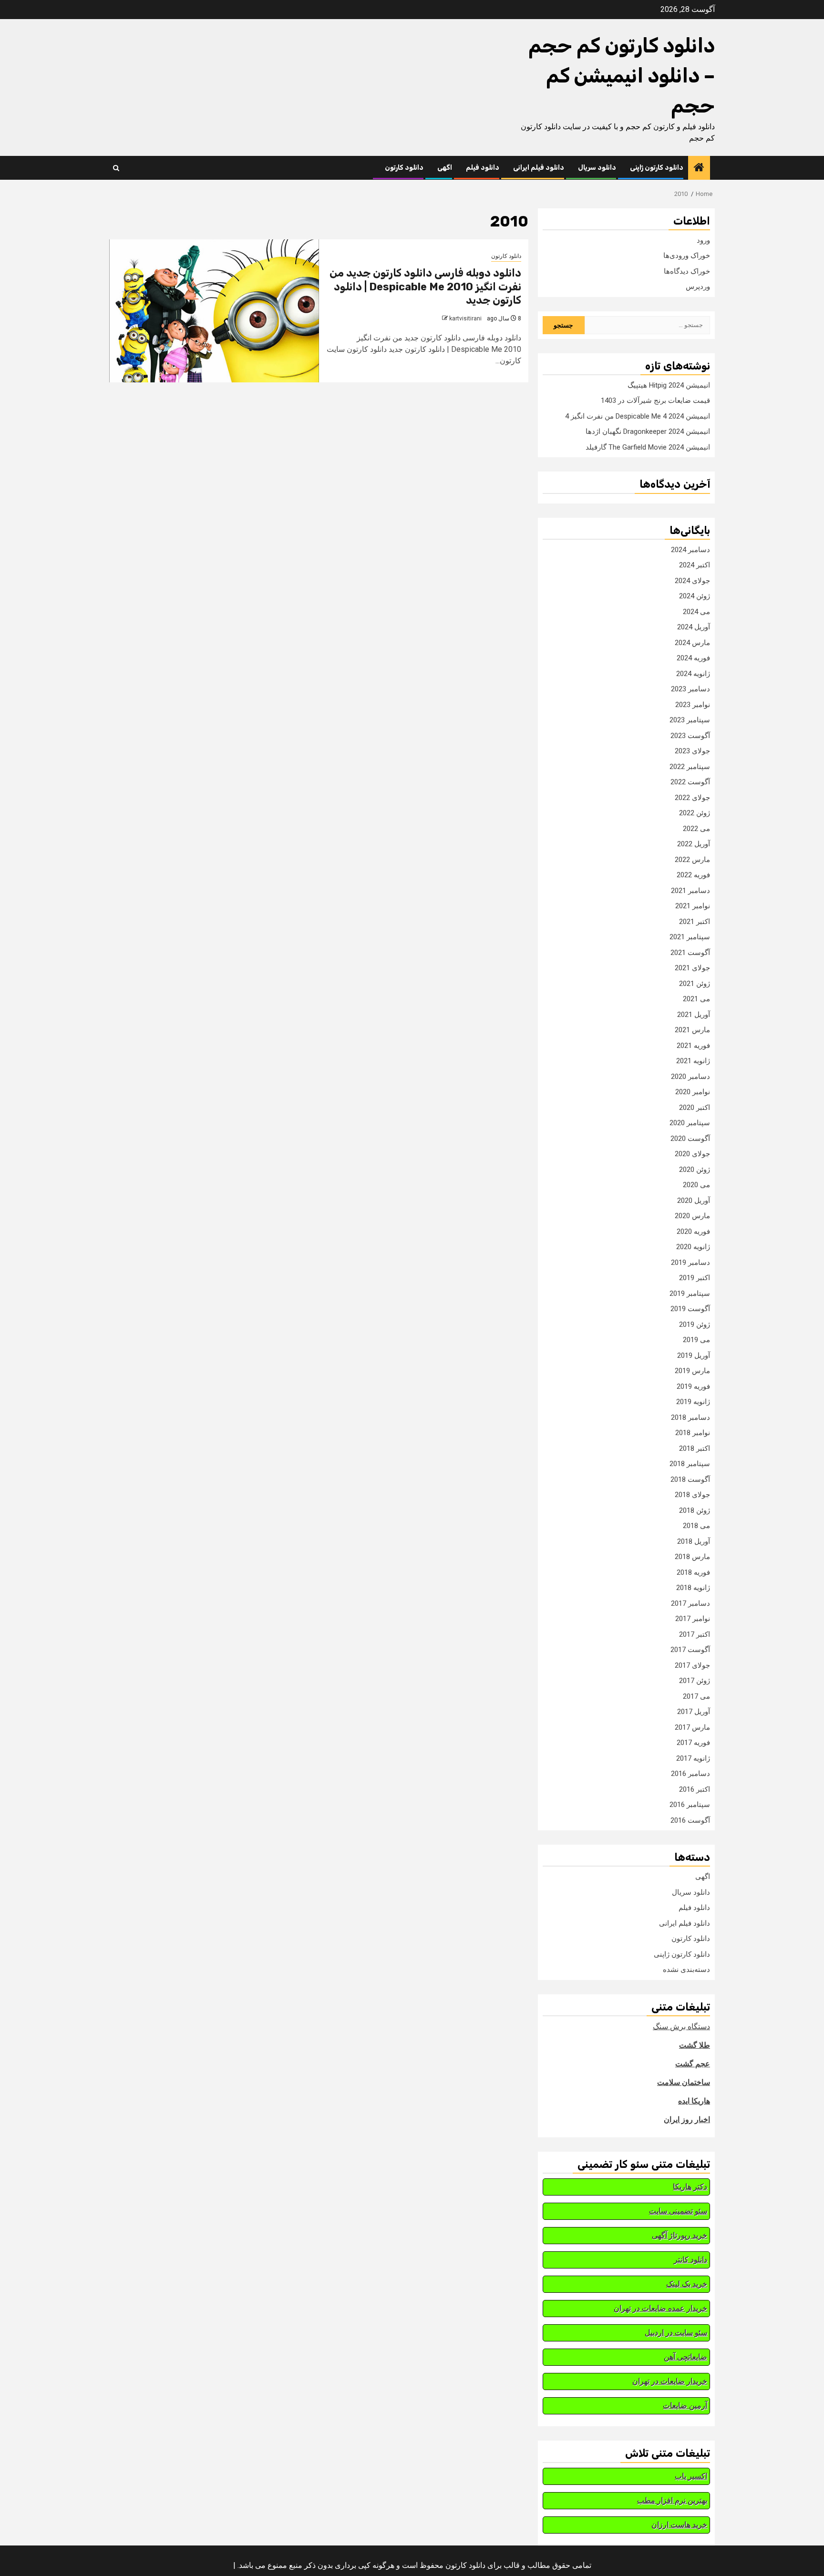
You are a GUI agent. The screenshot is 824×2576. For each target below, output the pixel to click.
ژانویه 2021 (693, 1061)
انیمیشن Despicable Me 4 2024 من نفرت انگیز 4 (638, 416)
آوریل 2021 (694, 1015)
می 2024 (696, 612)
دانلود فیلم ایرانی (539, 168)
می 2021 (696, 999)
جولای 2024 (692, 581)
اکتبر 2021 (695, 922)
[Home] (699, 168)
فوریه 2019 (693, 1386)
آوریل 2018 (694, 1541)
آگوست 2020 (690, 1139)
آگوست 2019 (690, 1309)
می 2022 (696, 829)
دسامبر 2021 (690, 891)
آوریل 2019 (694, 1355)
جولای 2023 (692, 751)
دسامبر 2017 (690, 1603)
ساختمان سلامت (684, 2082)
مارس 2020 (692, 1216)
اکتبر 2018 (695, 1448)
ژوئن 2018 (695, 1510)
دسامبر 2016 (690, 1774)
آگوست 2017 (690, 1650)
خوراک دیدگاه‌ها (687, 271)
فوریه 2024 (693, 658)
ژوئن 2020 (695, 1170)
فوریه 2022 (693, 875)
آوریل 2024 (694, 627)
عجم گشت (693, 2064)
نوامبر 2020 (693, 1092)
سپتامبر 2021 (690, 937)
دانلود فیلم (483, 168)
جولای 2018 (692, 1495)
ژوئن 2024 (695, 596)
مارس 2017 (692, 1727)
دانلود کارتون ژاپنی (657, 168)
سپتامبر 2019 (690, 1293)
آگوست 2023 (690, 736)
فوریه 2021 (693, 1046)
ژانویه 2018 (693, 1588)
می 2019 (696, 1340)
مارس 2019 (692, 1371)
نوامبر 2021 (693, 906)
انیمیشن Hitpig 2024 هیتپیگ (669, 385)
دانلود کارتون (404, 168)
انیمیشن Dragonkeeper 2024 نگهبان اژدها (648, 431)
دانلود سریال (597, 168)
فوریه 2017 (693, 1743)
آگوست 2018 (690, 1479)
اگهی (445, 168)
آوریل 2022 (694, 844)
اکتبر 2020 (695, 1108)
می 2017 (696, 1696)
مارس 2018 (692, 1557)
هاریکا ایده (694, 2101)
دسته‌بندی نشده (686, 1970)
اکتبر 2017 (695, 1634)
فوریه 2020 (693, 1232)
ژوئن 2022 (695, 813)
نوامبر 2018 (693, 1433)
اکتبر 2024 (695, 565)
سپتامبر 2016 (690, 1805)
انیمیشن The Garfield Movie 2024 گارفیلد (648, 447)
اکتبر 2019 (695, 1278)
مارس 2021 (692, 1030)
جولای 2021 (692, 968)
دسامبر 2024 (690, 550)
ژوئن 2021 (695, 984)
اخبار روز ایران (687, 2119)
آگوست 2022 (690, 782)
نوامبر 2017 (693, 1619)
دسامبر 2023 (690, 689)
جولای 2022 (692, 798)
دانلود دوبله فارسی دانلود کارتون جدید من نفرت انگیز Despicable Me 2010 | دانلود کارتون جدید (425, 287)
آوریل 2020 (694, 1201)
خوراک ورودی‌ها (687, 256)
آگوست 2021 (690, 953)
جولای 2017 (692, 1665)
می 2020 (696, 1185)
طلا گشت (695, 2045)
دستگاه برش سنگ (681, 2027)
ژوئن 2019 (695, 1324)
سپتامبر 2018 (690, 1464)
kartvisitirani (465, 318)
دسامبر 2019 (690, 1262)
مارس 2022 (692, 860)
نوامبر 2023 (693, 705)
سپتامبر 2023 (690, 720)
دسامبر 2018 (690, 1417)
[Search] (116, 168)
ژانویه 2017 (693, 1758)
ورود (703, 240)
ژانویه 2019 (693, 1402)
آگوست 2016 (690, 1820)
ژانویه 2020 (693, 1247)
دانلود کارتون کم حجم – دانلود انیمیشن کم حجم (622, 76)
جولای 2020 (692, 1154)
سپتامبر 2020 (690, 1123)
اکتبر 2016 (695, 1789)
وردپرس (698, 287)
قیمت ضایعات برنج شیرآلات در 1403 (655, 400)
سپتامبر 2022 (690, 767)
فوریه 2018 (693, 1572)
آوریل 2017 (694, 1712)
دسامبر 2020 (690, 1077)
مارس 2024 (692, 643)
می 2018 (696, 1526)
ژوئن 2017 (695, 1681)
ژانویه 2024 (693, 674)
